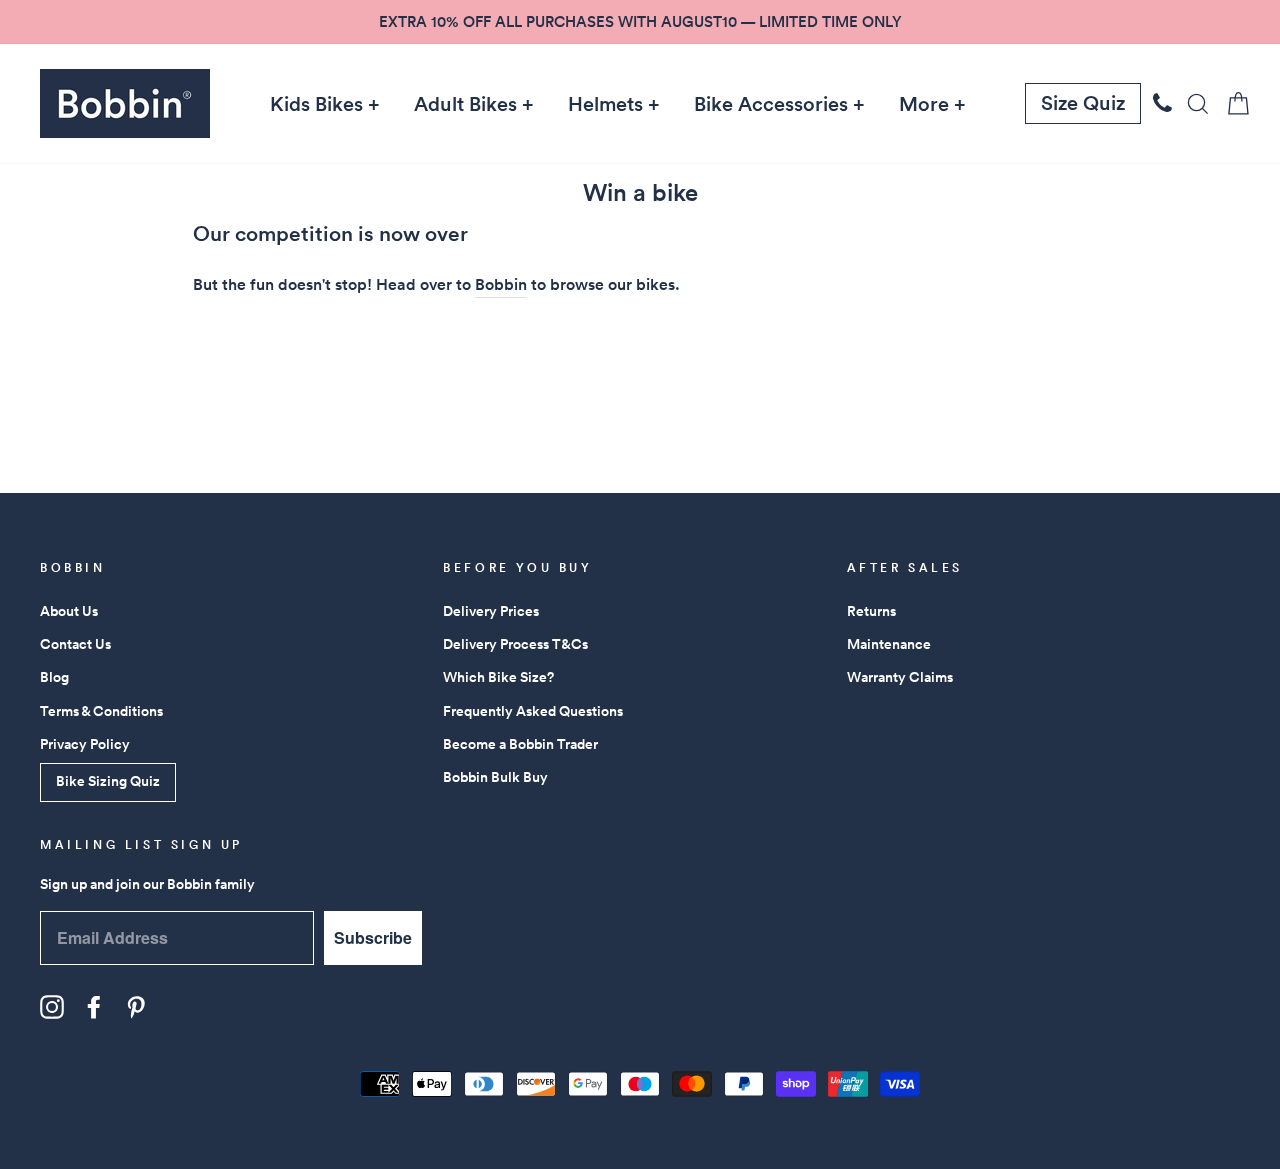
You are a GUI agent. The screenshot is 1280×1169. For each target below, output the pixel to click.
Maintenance (889, 644)
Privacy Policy (85, 744)
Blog (54, 677)
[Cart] (1232, 103)
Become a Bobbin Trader (520, 744)
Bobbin (501, 284)
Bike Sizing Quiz (108, 781)
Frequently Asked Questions (533, 711)
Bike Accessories (771, 104)
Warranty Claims (900, 677)
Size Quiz (1083, 103)
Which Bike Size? (498, 677)
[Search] (1192, 103)
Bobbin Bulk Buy (495, 777)
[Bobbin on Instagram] (52, 1007)
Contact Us (75, 644)
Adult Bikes (465, 104)
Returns (871, 611)
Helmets (605, 104)
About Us (69, 611)
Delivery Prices (491, 611)
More (924, 104)
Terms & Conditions (101, 711)
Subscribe (373, 937)
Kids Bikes (316, 104)
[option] (640, 22)
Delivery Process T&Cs (515, 644)
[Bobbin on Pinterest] (136, 1007)
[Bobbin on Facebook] (94, 1007)
